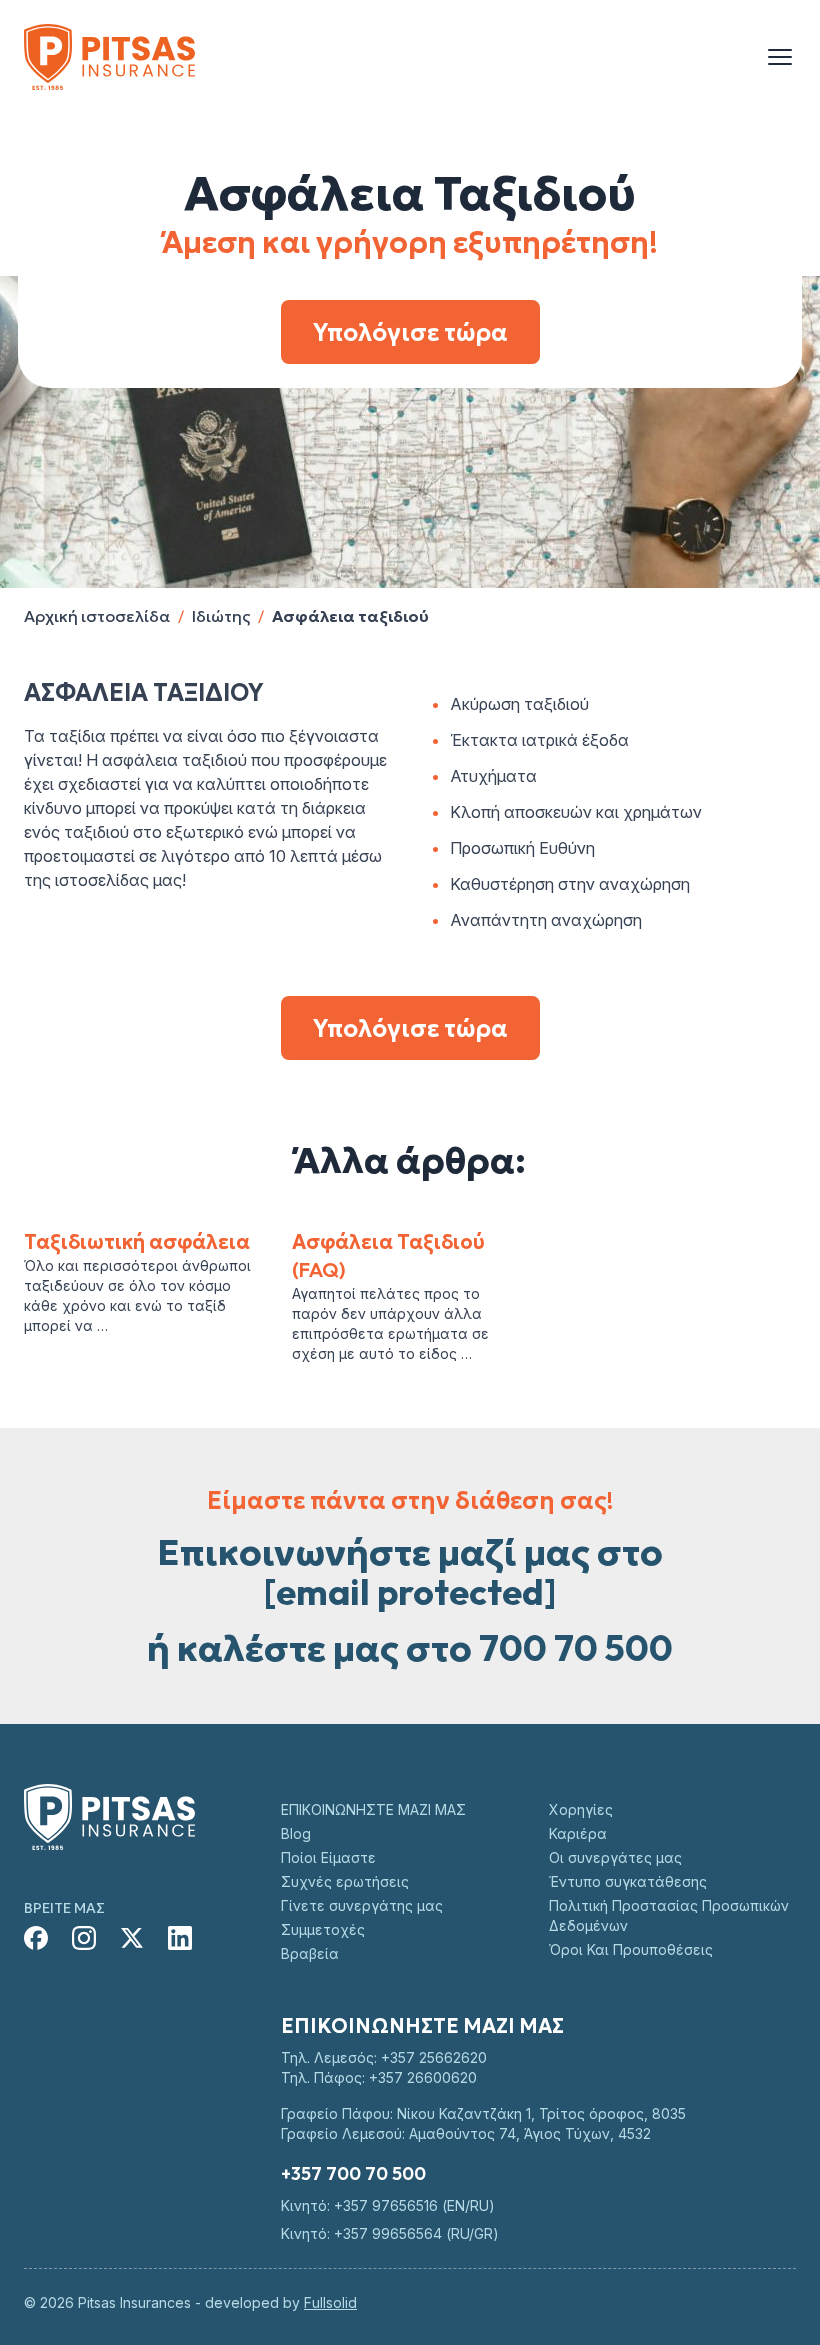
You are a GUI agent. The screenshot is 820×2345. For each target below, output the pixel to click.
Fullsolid (330, 2302)
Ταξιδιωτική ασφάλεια (137, 1241)
